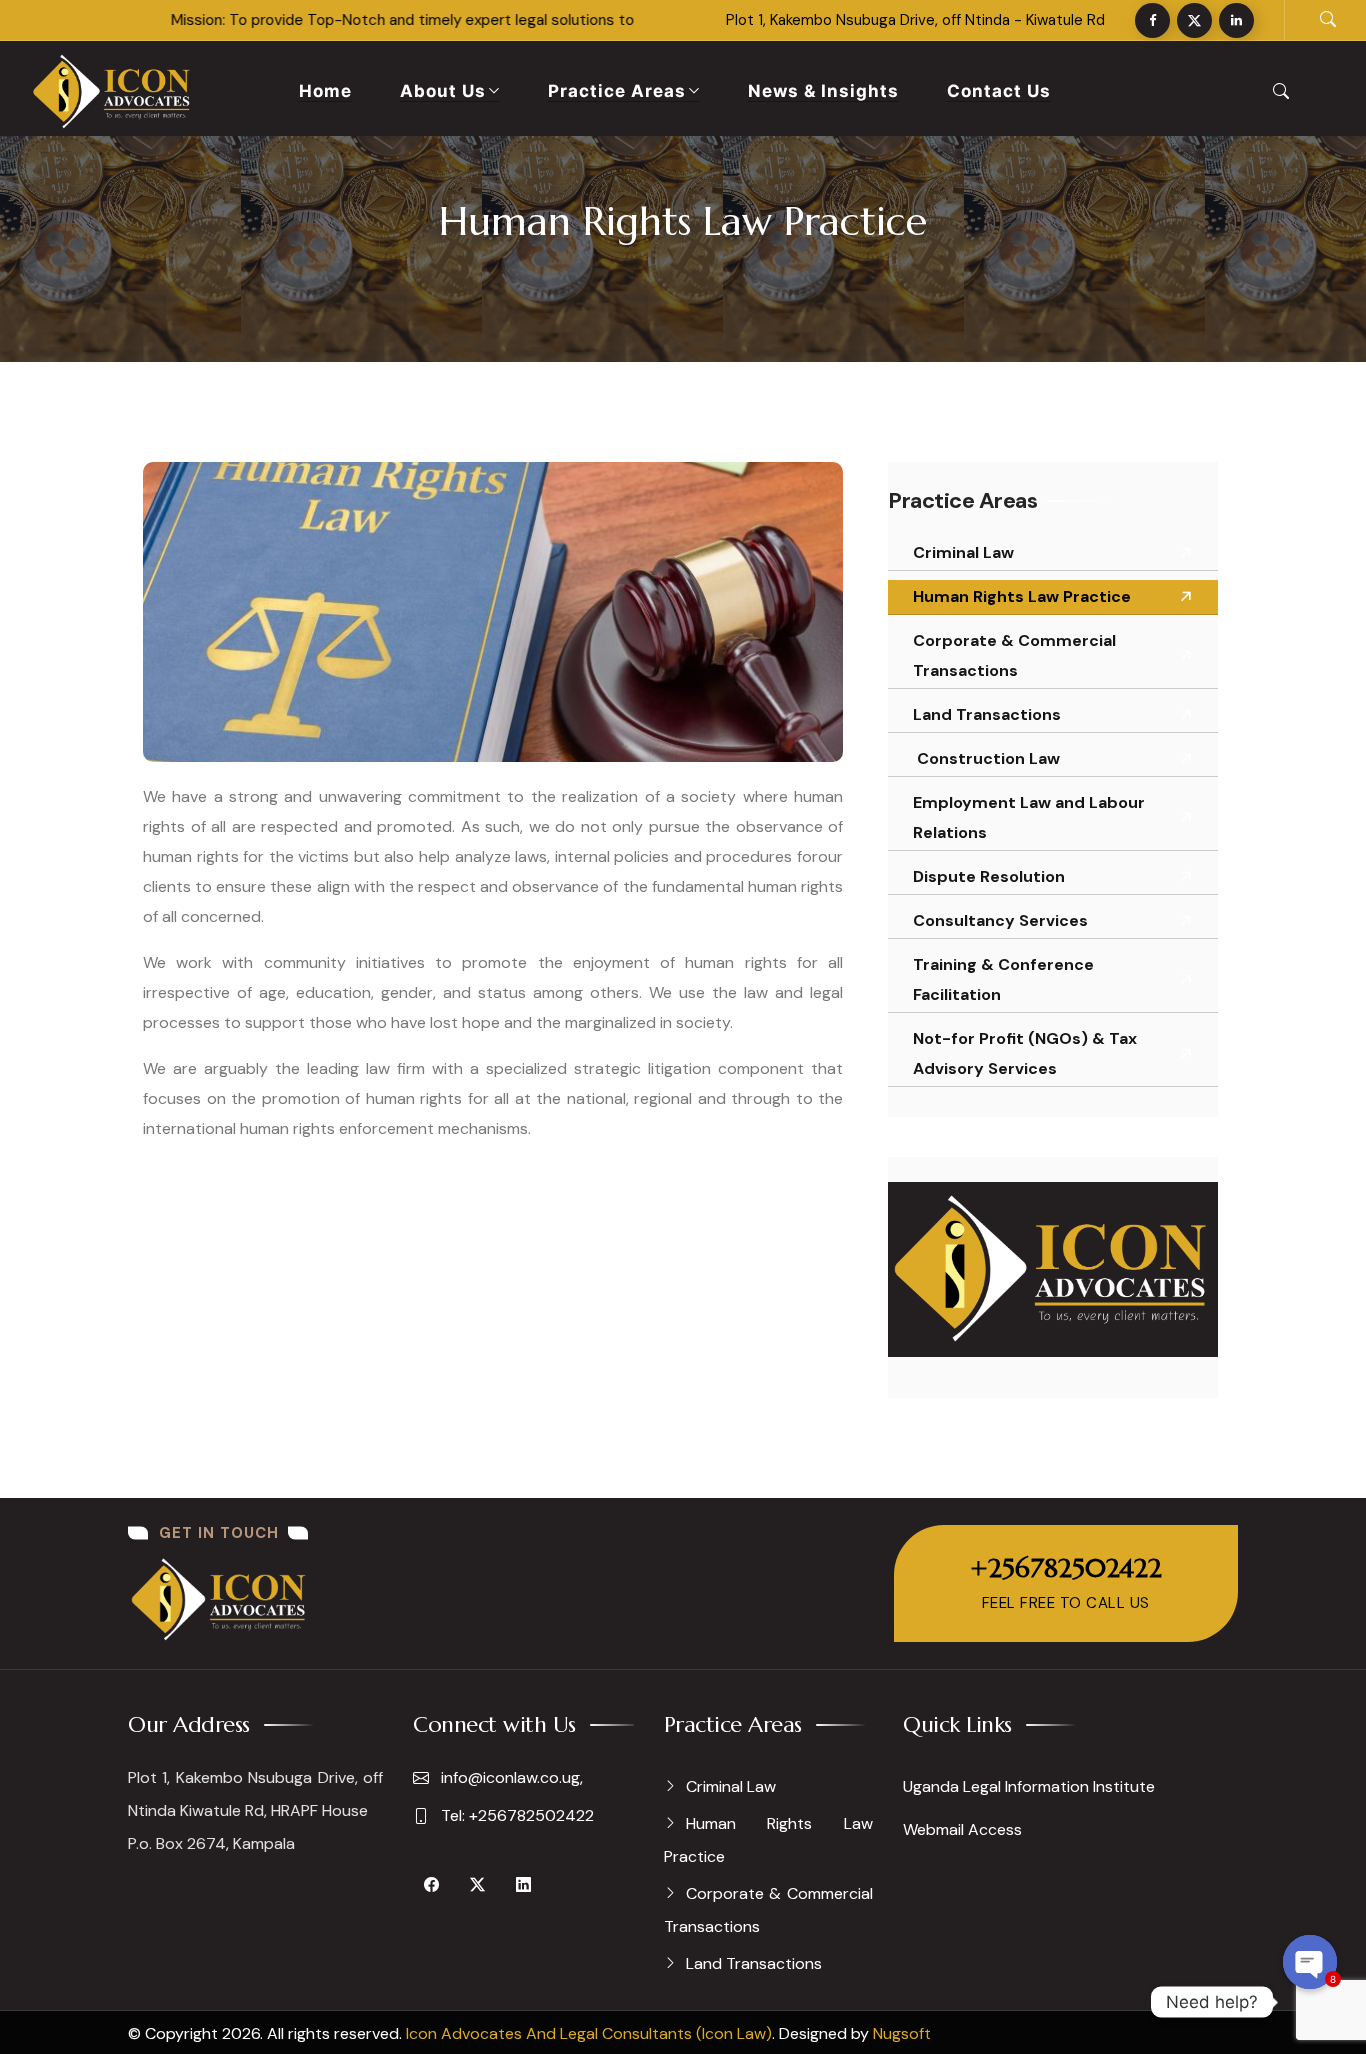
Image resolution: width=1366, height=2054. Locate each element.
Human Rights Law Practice (1022, 596)
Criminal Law (963, 552)
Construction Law (986, 758)
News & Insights (823, 91)
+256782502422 (1066, 1568)
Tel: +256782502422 (515, 1815)
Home (325, 91)
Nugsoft (902, 2033)
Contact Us (999, 91)
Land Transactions (987, 714)
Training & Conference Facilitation (1003, 979)
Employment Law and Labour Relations (1029, 817)
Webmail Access (962, 1829)
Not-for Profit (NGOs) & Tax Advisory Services (1025, 1053)
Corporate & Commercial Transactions (1014, 655)
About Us (443, 91)
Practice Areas (617, 91)
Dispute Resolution (989, 876)
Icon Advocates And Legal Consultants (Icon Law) (589, 2033)
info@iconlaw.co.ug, (510, 1777)
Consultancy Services (1000, 920)
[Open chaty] (1310, 1962)
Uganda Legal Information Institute (1029, 1786)
